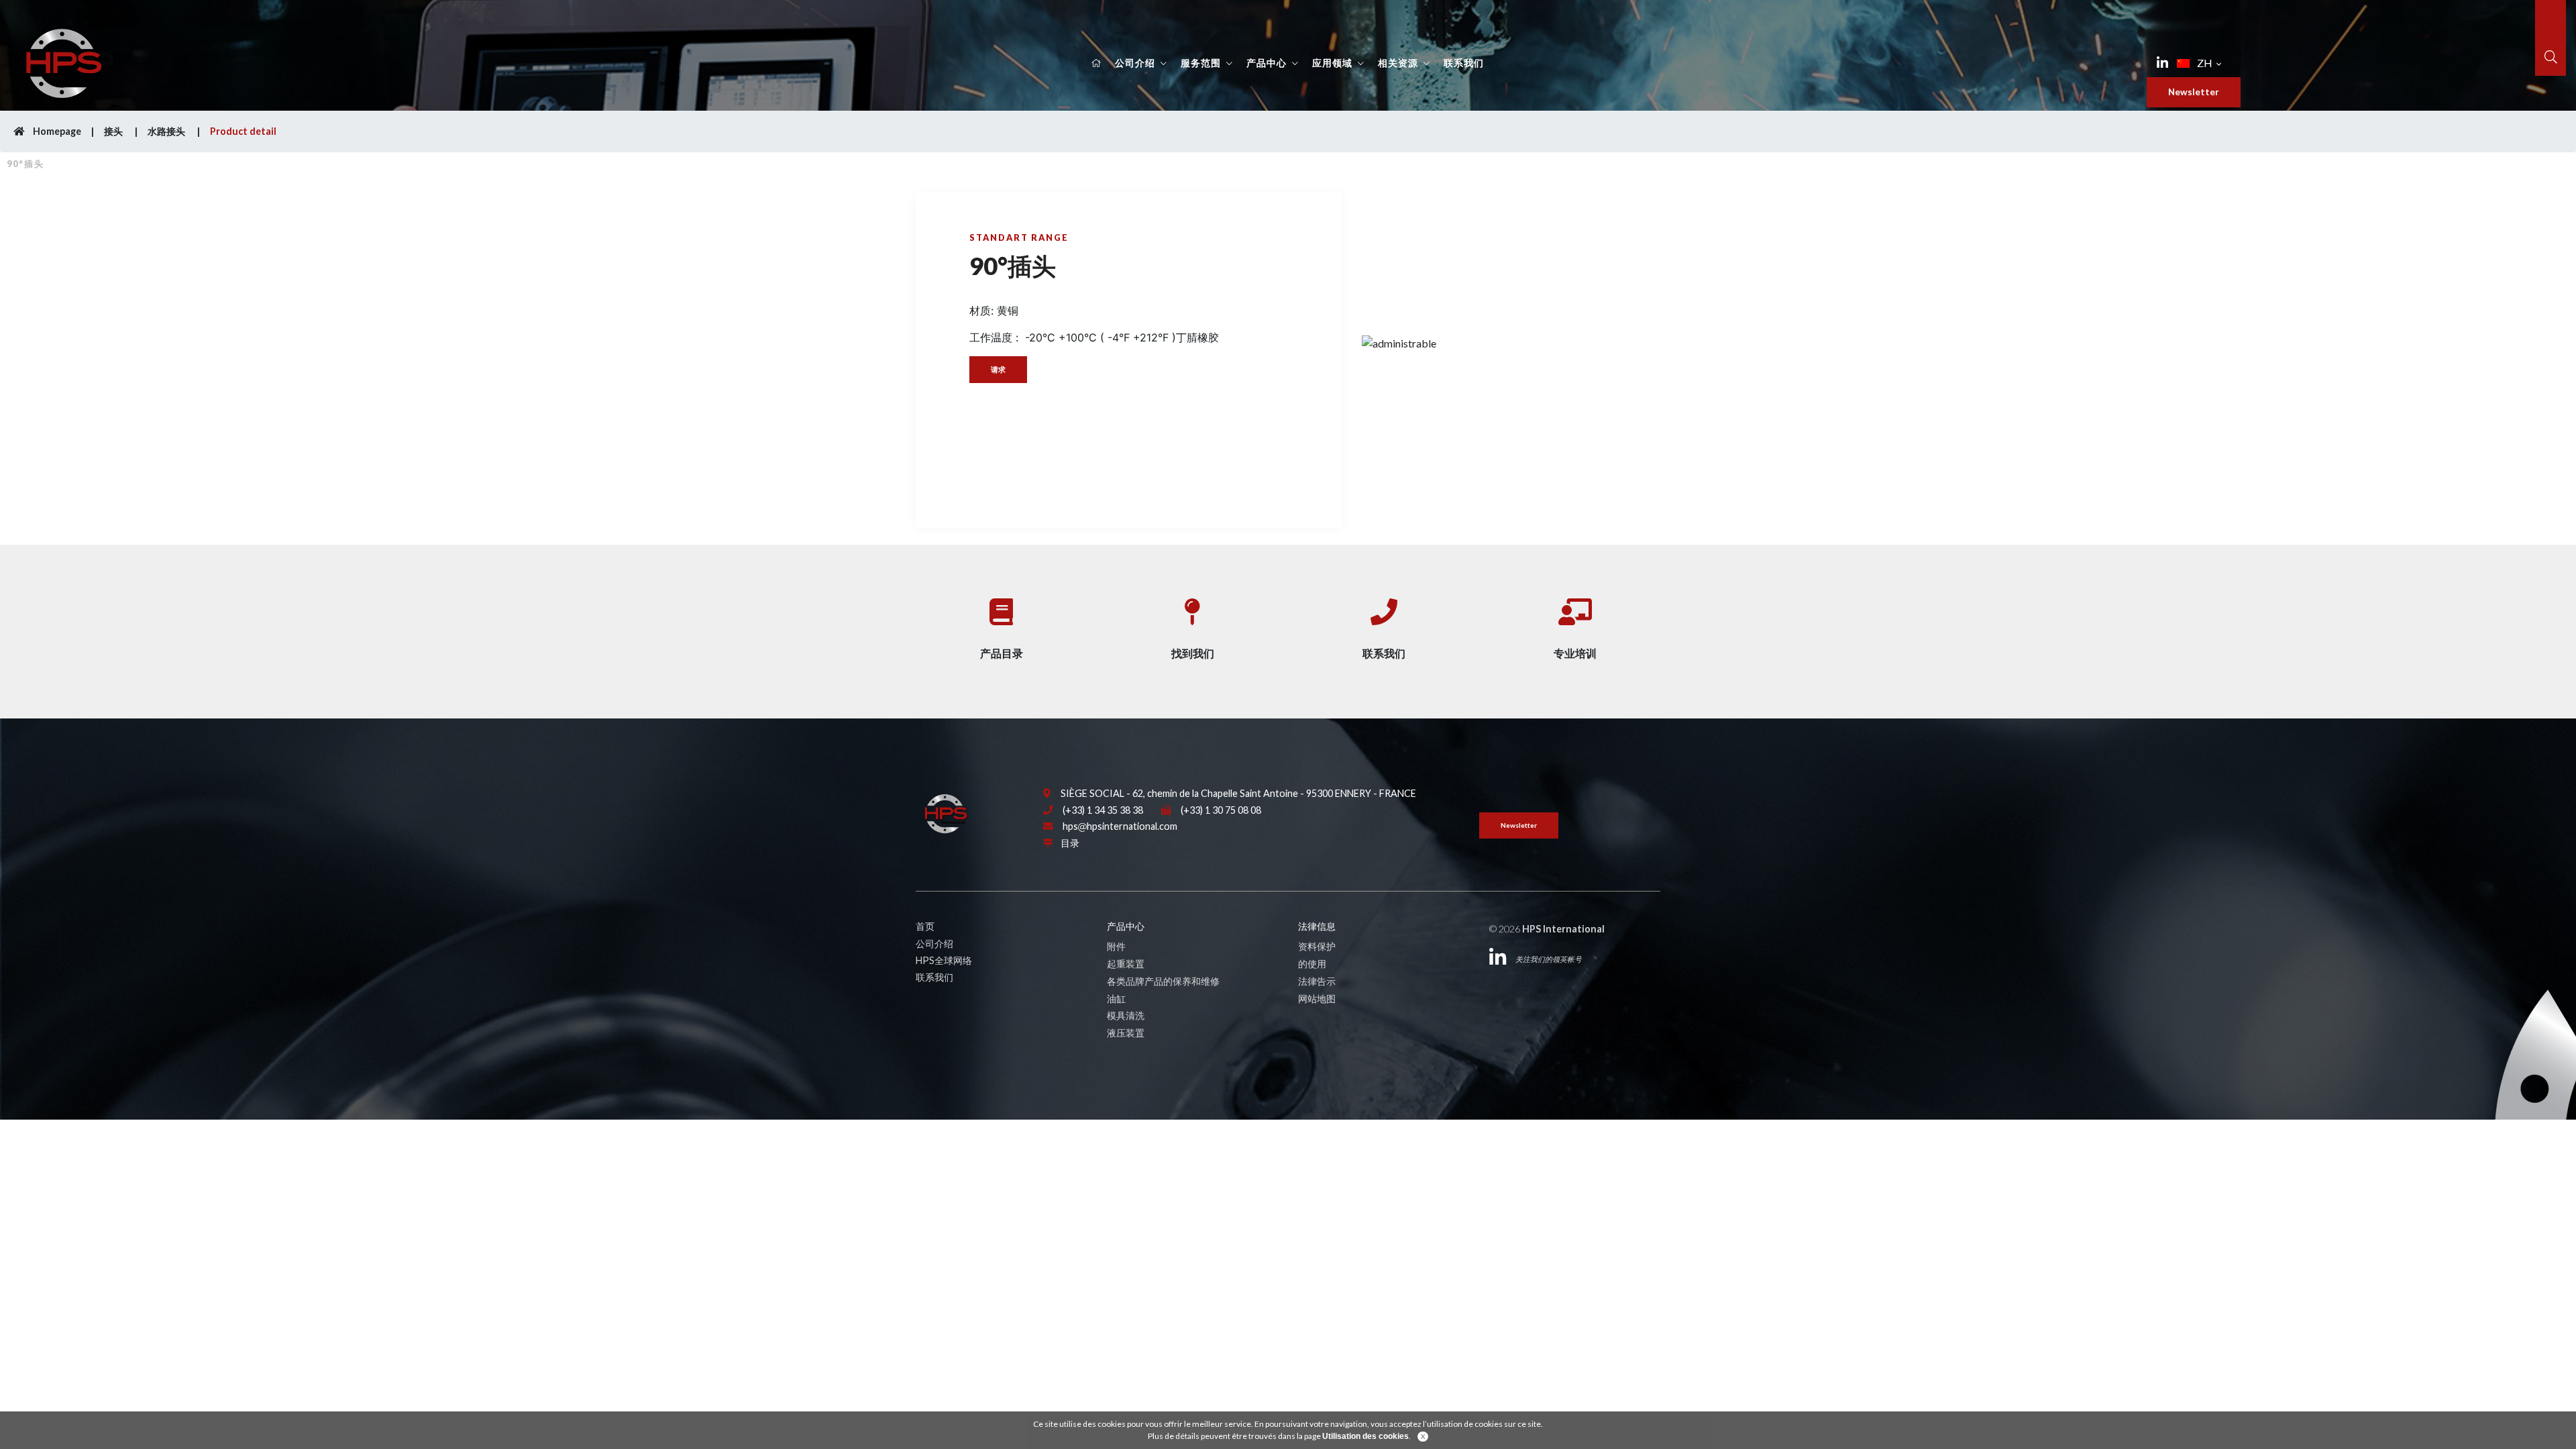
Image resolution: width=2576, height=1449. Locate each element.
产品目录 (1002, 653)
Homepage (56, 131)
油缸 (1116, 999)
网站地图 (1317, 999)
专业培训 (1575, 653)
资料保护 (1317, 946)
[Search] (2551, 57)
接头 (114, 131)
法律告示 (1317, 981)
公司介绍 (1135, 63)
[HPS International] (946, 813)
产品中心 (1267, 63)
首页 (925, 926)
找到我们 (1193, 653)
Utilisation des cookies (1365, 1436)
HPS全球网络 (944, 960)
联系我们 (1464, 63)
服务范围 (1201, 63)
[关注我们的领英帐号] (2162, 63)
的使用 (1312, 964)
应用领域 (1332, 63)
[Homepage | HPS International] (64, 61)
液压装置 (1126, 1033)
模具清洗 (1126, 1015)
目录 (1070, 843)
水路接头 (167, 131)
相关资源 (1398, 63)
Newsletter (2194, 92)
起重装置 (1126, 964)
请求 (998, 369)
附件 (1116, 946)
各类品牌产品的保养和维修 (1163, 981)
